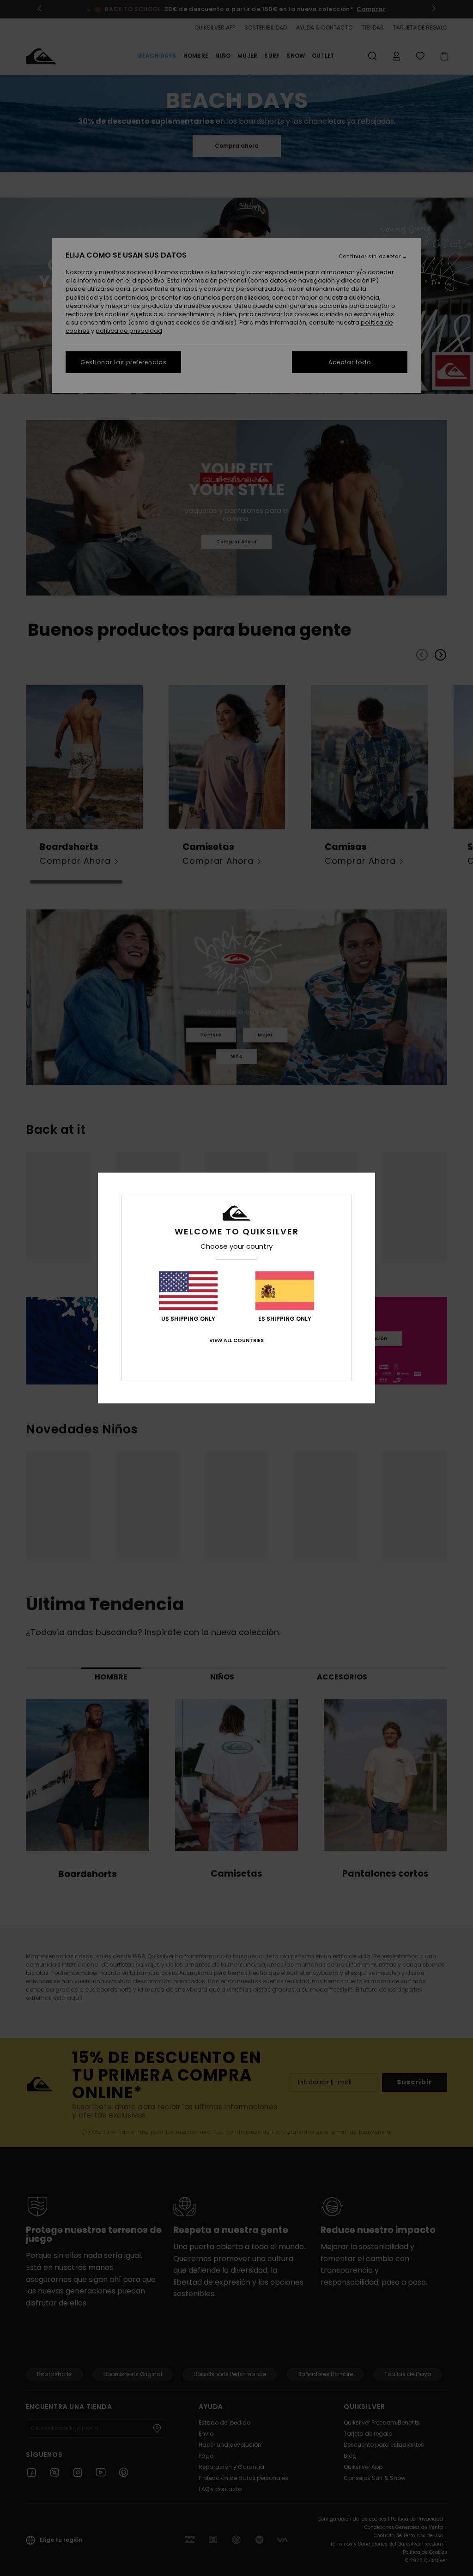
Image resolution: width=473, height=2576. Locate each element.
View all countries (236, 1340)
